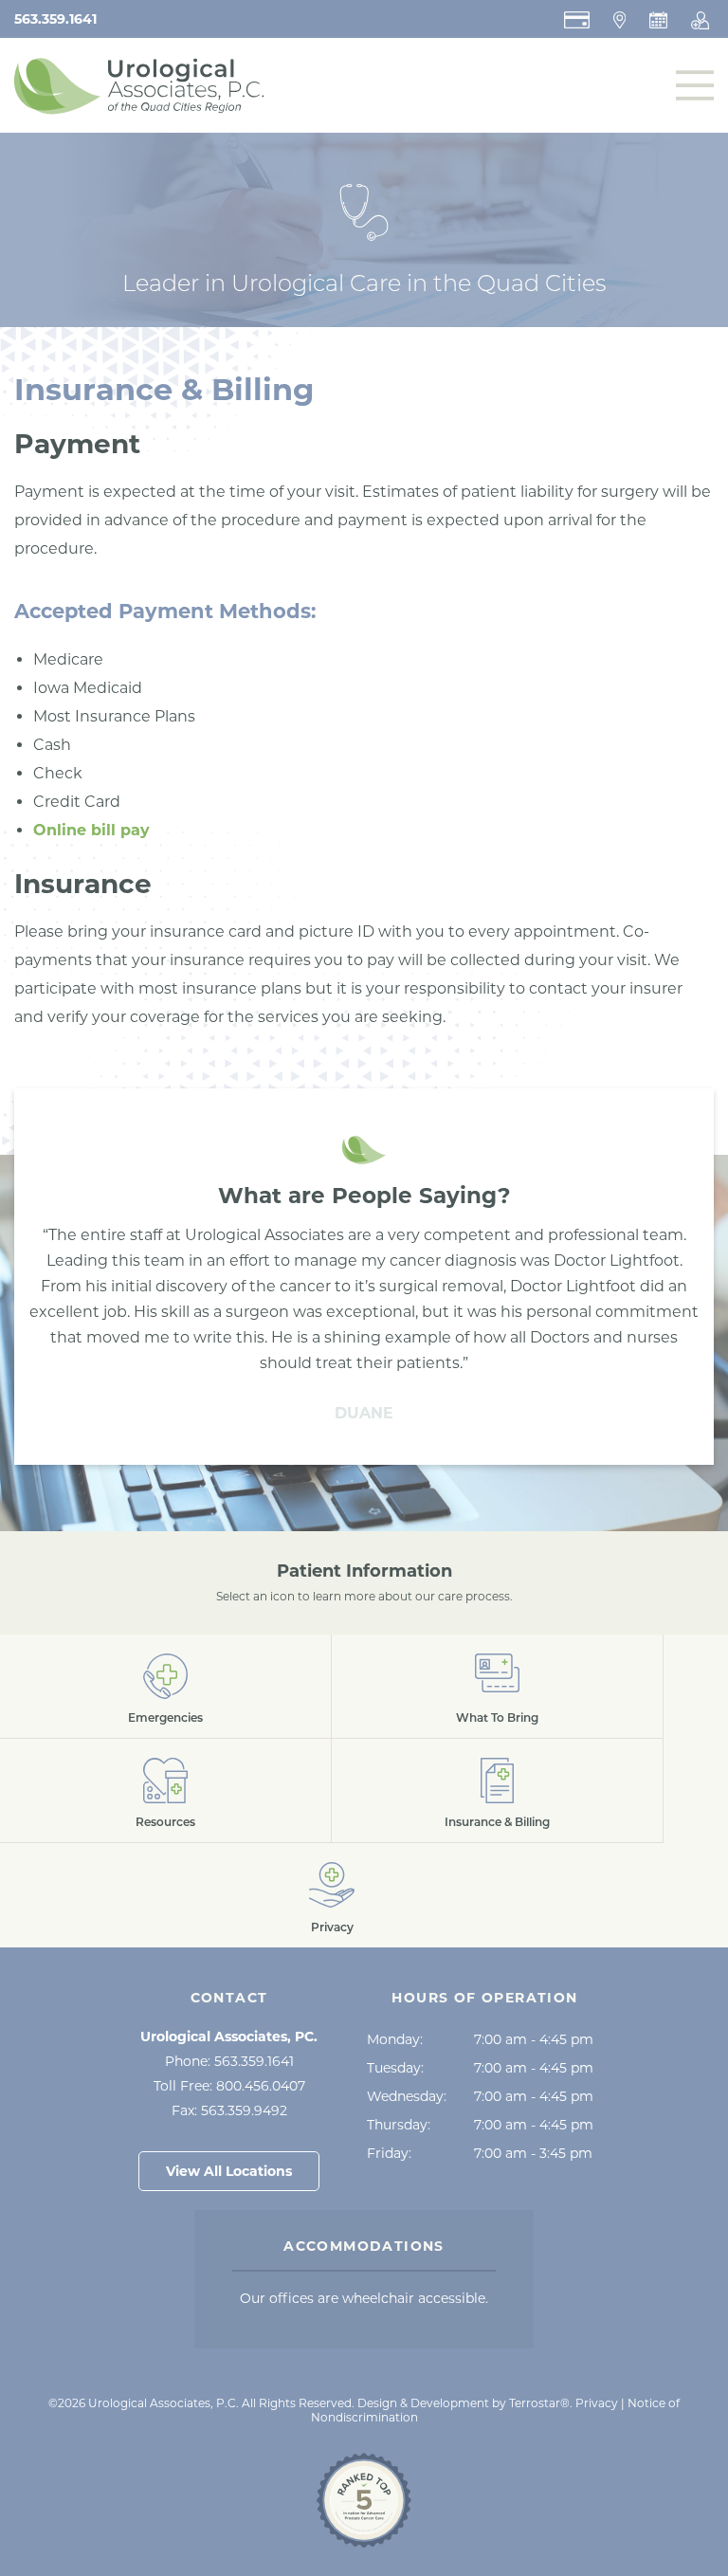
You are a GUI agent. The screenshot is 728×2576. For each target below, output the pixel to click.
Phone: (229, 2061)
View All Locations (229, 2171)
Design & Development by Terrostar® (464, 2403)
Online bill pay (91, 830)
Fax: (229, 2110)
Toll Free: (229, 2086)
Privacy (597, 2403)
